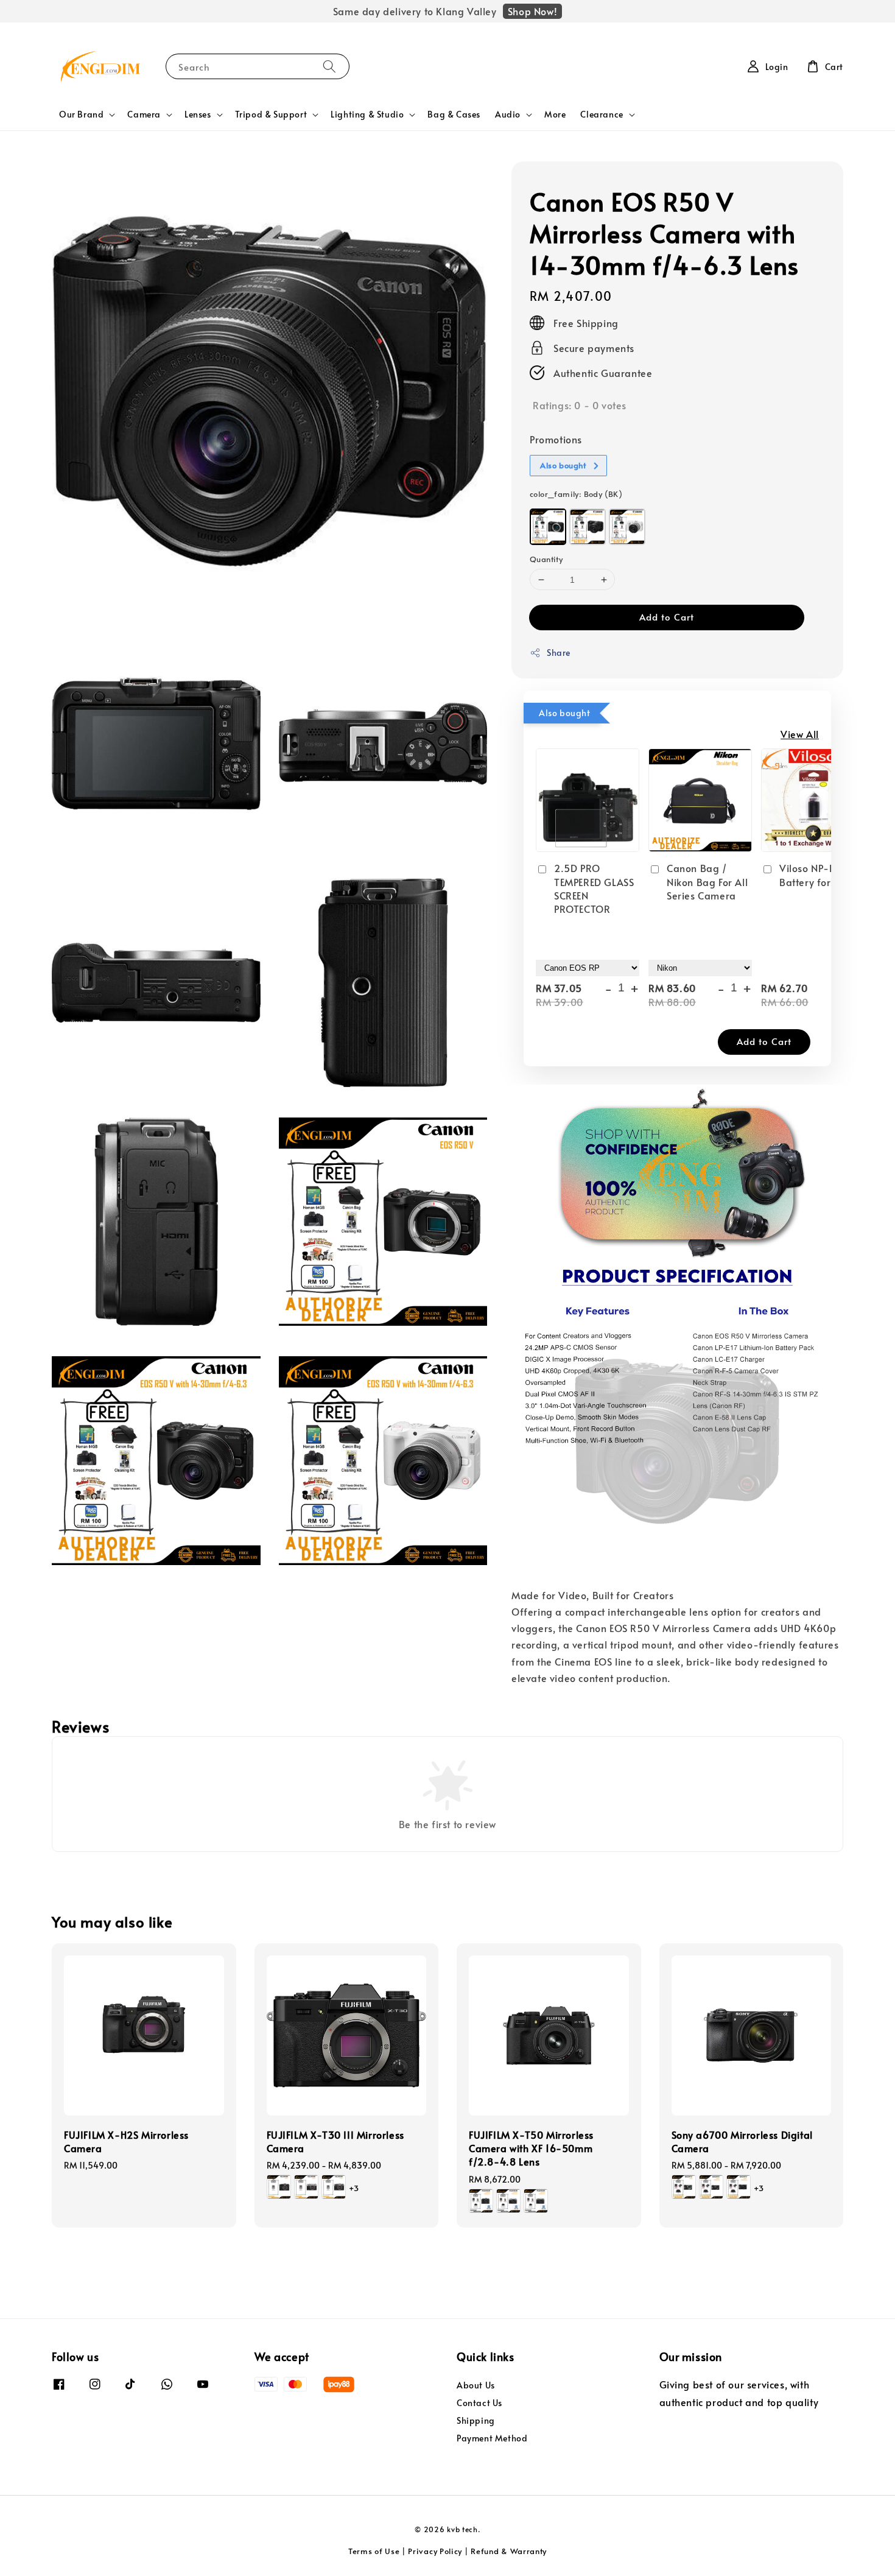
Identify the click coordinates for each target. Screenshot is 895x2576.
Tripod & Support (271, 114)
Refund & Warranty (509, 2551)
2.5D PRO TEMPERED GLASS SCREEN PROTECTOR (594, 888)
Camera (144, 114)
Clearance (602, 114)
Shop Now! (532, 11)
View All (800, 734)
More (555, 114)
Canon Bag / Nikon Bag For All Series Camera (707, 882)
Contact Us (479, 2403)
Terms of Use (374, 2551)
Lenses (198, 114)
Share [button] (559, 653)
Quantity (546, 559)
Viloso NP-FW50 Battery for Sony (818, 875)
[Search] (329, 66)
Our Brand (81, 114)
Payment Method (492, 2438)
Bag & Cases (454, 114)
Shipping (476, 2420)
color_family (576, 494)
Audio (508, 114)
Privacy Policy (435, 2551)
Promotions (556, 439)
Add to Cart (667, 617)
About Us (476, 2385)
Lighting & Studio (367, 114)
